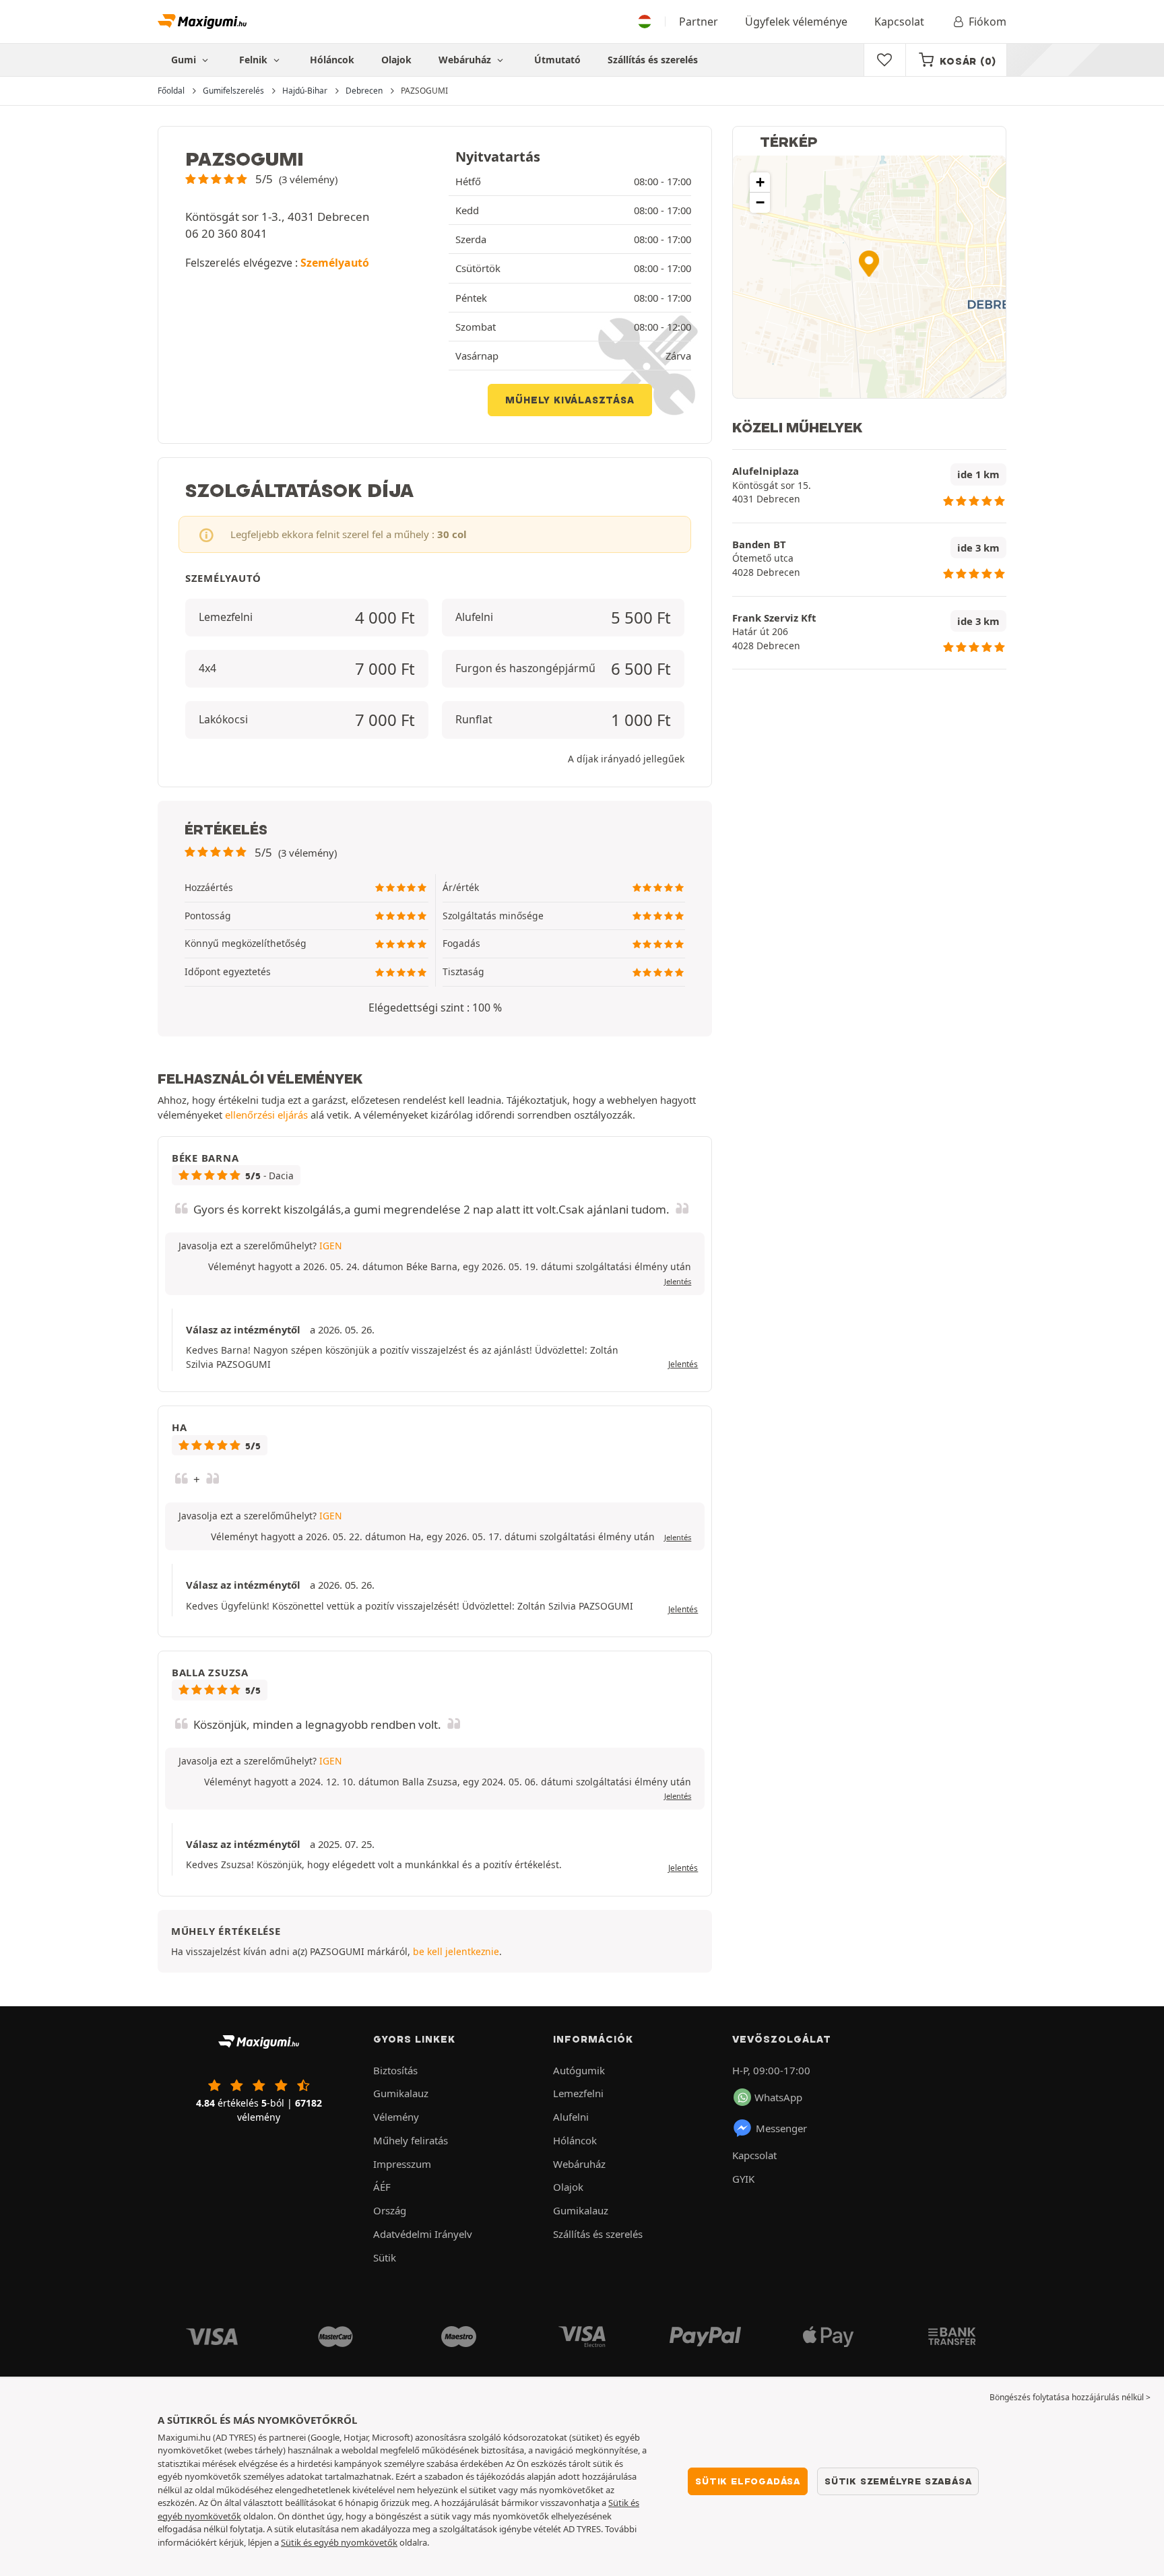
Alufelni (571, 2117)
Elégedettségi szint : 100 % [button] (435, 1008)
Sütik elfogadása (748, 2481)
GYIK (743, 2179)
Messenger (781, 2128)
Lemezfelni (578, 2093)
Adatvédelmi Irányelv (423, 2234)
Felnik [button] (255, 60)
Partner (699, 22)
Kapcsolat (899, 22)
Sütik (385, 2257)
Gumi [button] (185, 60)
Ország (390, 2210)
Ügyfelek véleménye (796, 22)
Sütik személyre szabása (898, 2481)
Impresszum (402, 2164)
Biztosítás (395, 2070)
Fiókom (988, 22)
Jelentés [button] (678, 1281)
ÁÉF (382, 2187)
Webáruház (466, 60)
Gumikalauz (401, 2093)
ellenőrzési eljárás (266, 1115)
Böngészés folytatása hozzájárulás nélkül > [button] (1070, 2397)
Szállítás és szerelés (653, 60)
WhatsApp (778, 2097)
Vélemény (396, 2117)
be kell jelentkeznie (456, 1951)
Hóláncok (332, 60)
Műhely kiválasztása (570, 400)
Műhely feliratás (411, 2140)
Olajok (396, 60)
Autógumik (579, 2070)
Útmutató (557, 60)
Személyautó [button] (335, 263)
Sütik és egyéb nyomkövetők (339, 2542)
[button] (261, 179)
